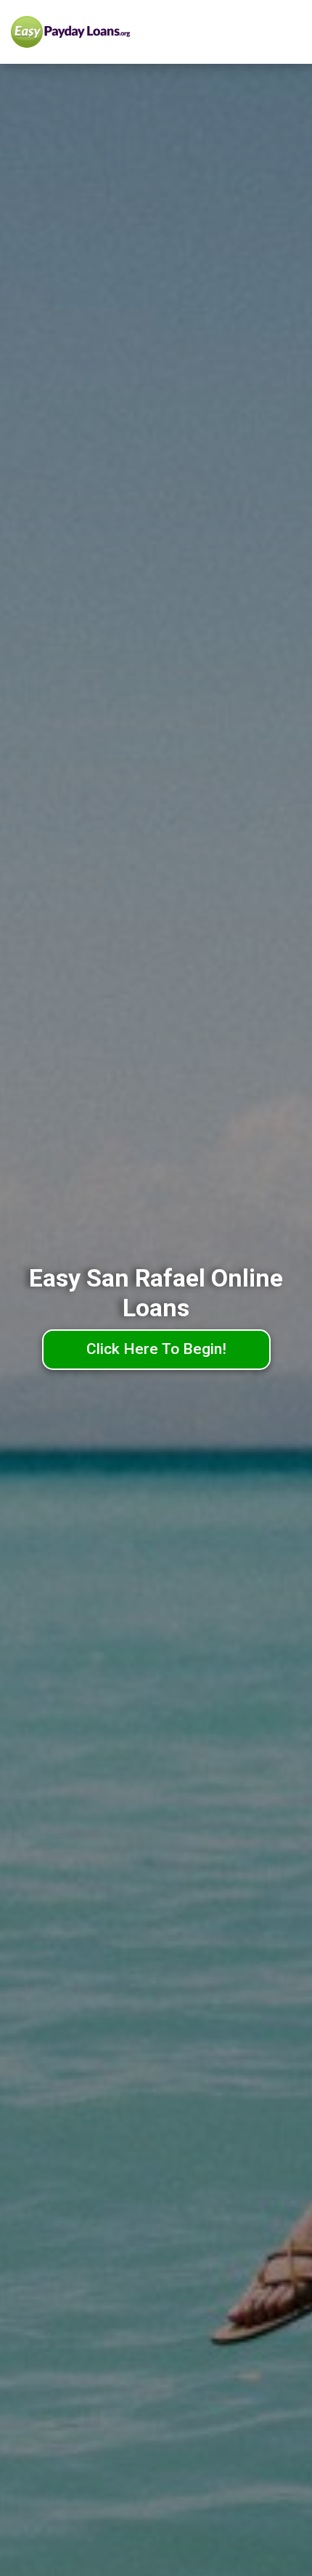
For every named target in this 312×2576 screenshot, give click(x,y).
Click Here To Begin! (156, 1349)
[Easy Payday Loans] (100, 32)
